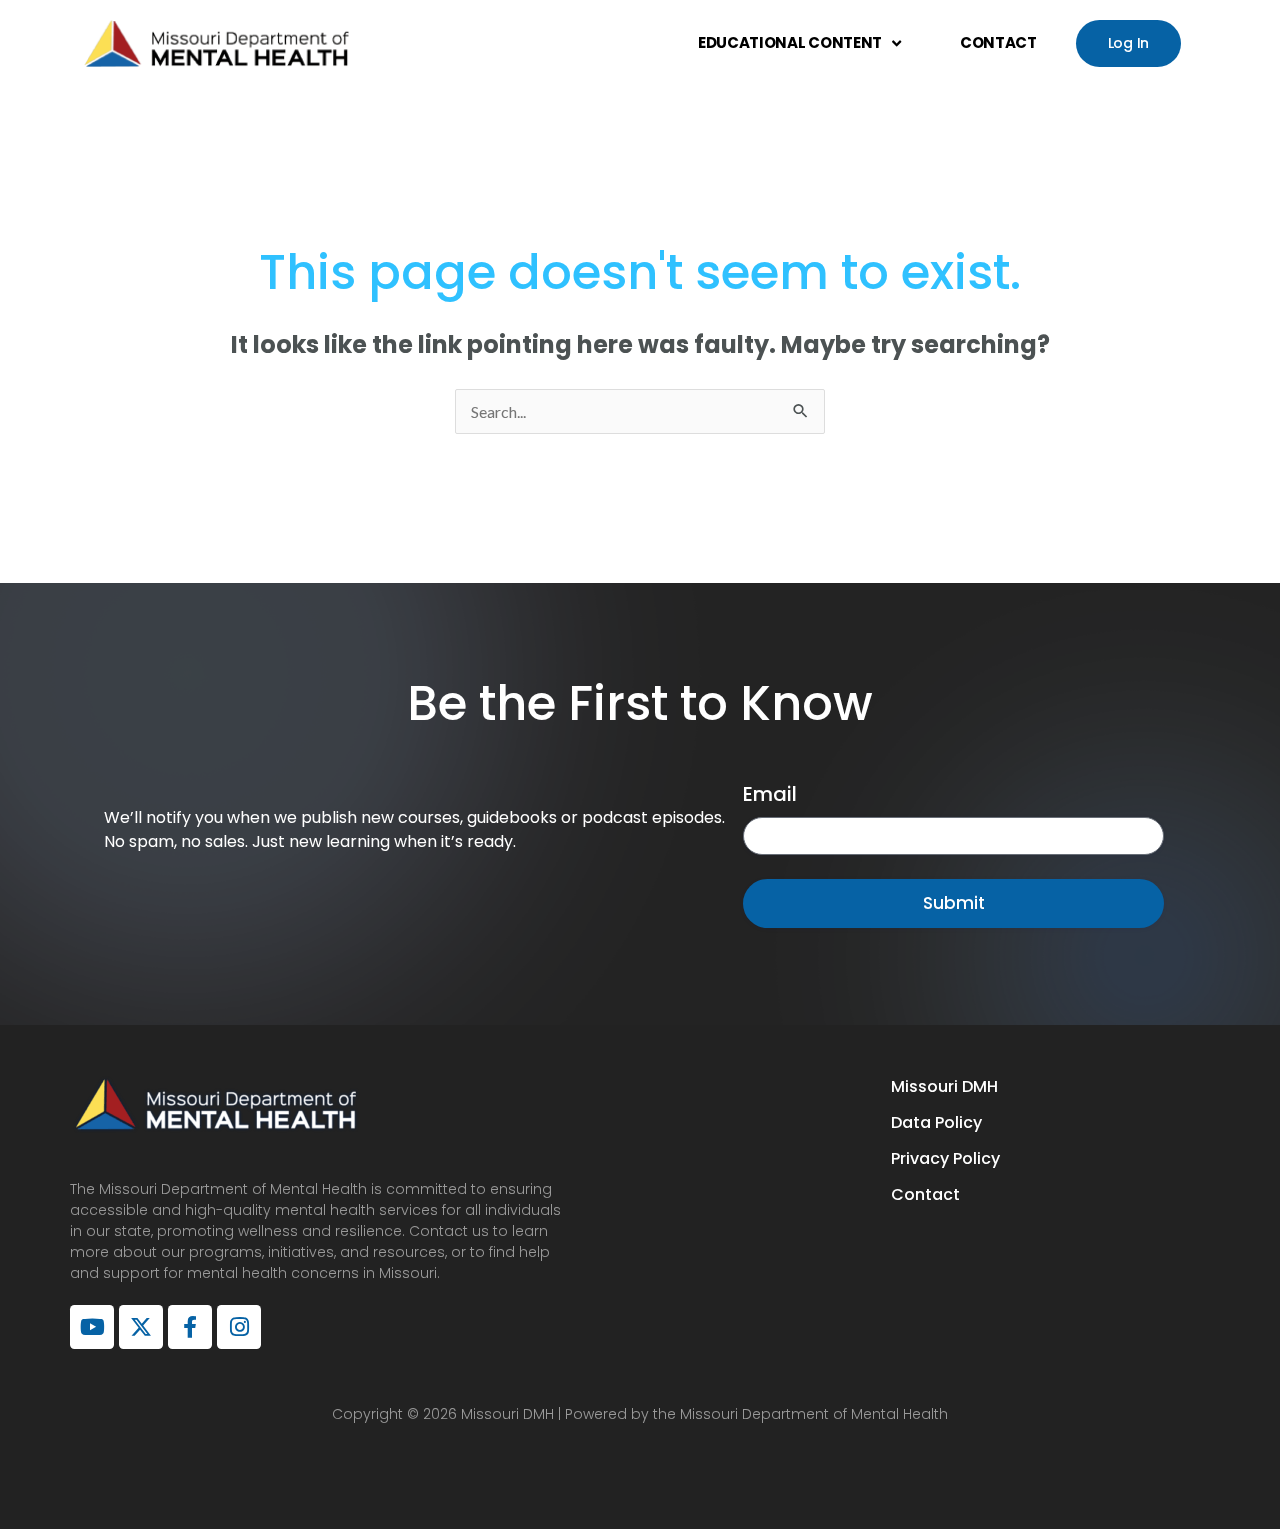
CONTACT (998, 42)
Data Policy (936, 1122)
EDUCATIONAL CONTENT (790, 42)
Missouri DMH (944, 1086)
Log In (1128, 43)
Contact (925, 1194)
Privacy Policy (945, 1158)
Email (770, 794)
